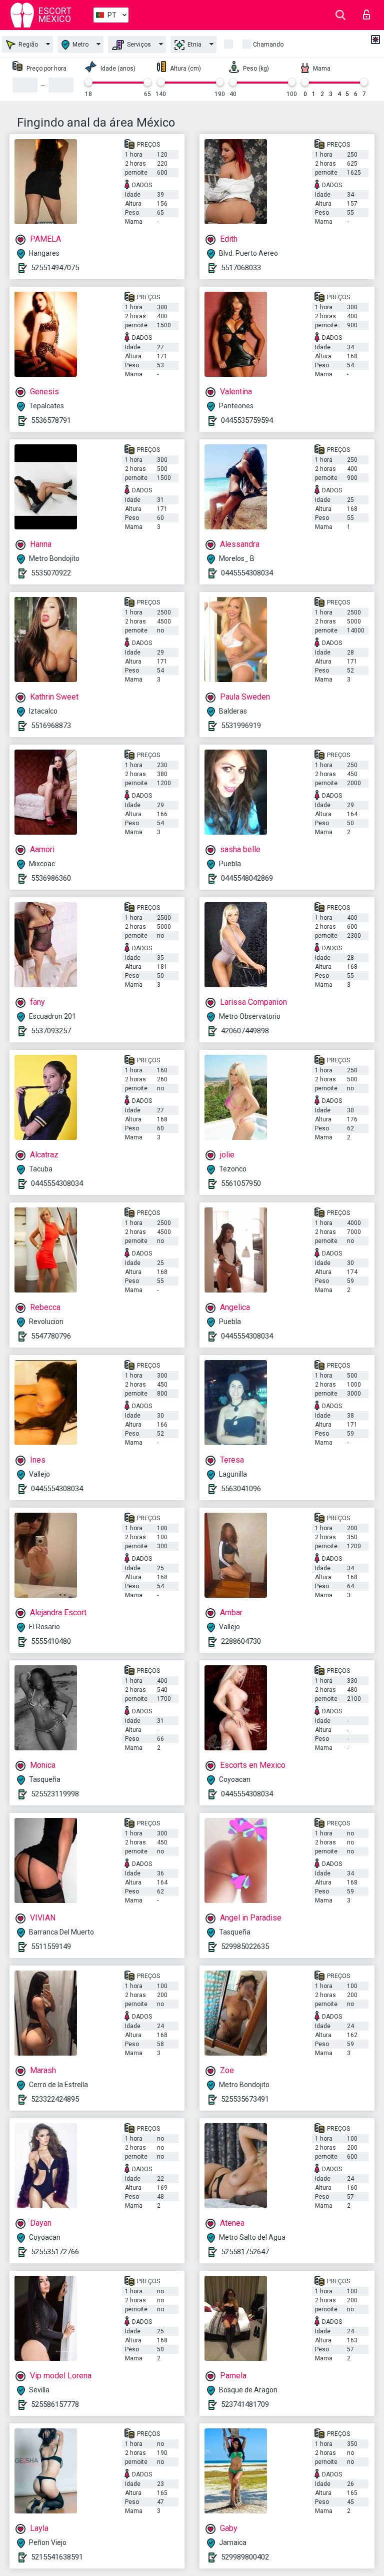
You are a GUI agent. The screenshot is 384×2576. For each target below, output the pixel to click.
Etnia (194, 45)
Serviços (138, 45)
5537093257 (51, 1031)
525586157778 (55, 2404)
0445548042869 (247, 878)
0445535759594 (247, 420)
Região (27, 45)
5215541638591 (57, 2557)
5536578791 (51, 420)
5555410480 (51, 1641)
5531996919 (241, 726)
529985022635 (245, 1947)
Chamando (268, 45)
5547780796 (51, 1336)
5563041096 (241, 1489)
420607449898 (245, 1031)
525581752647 (245, 2252)
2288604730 (241, 1641)
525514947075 (55, 268)
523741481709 (245, 2404)
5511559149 (51, 1947)
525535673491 (245, 2099)
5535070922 (51, 573)
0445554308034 (247, 573)
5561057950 (241, 1183)
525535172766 (55, 2252)
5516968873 (51, 726)
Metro (80, 45)
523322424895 (55, 2099)
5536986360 (51, 878)
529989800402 (245, 2557)
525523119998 (55, 1794)
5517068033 (241, 268)
